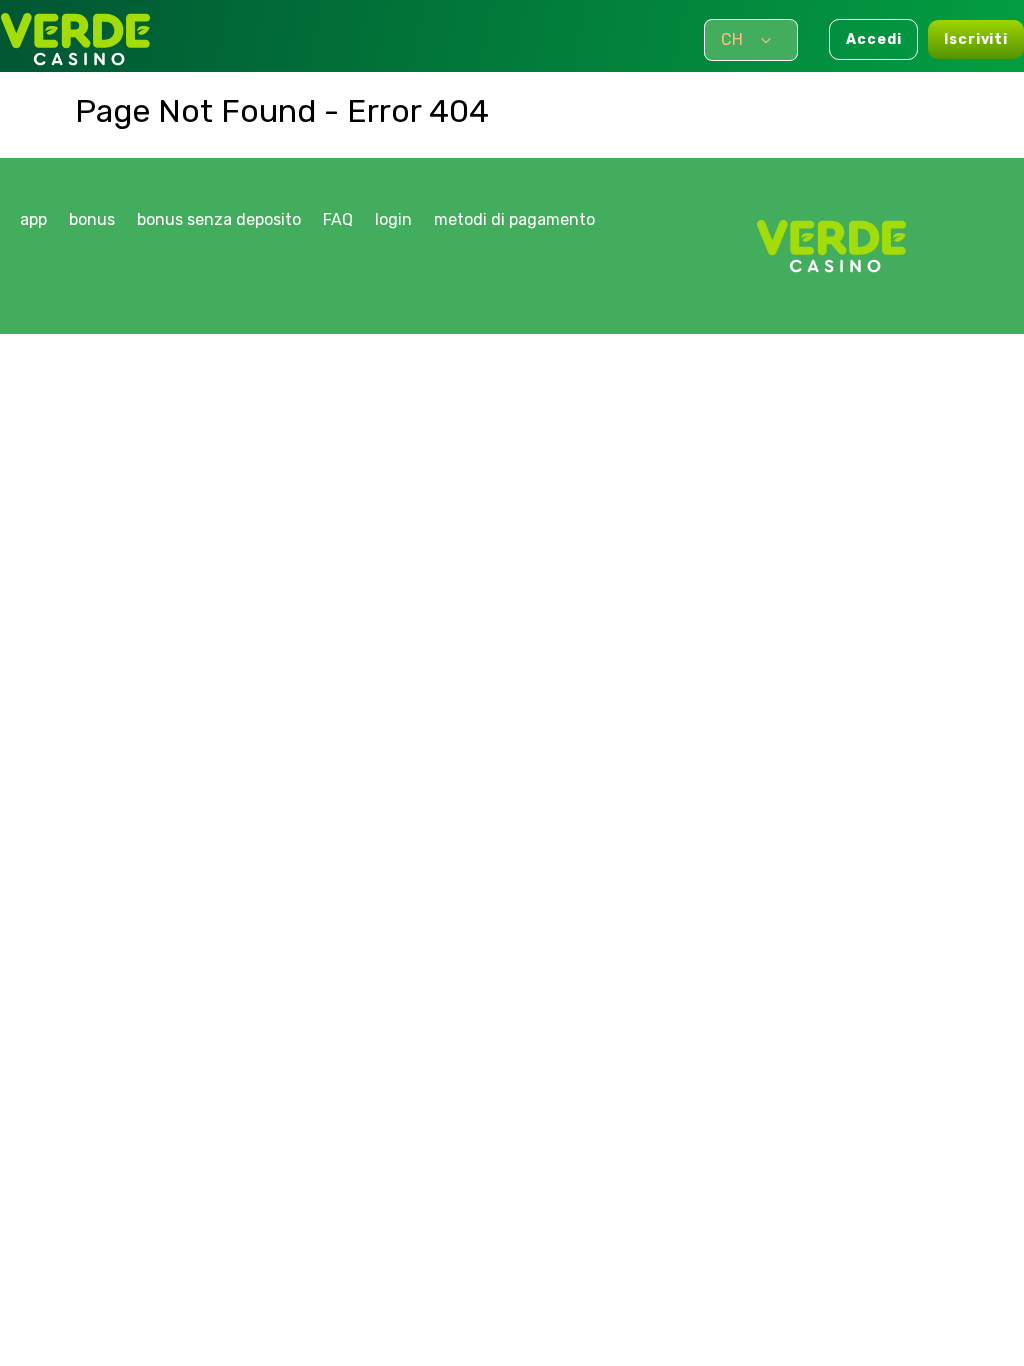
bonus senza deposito (219, 219)
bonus (92, 219)
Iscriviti (976, 39)
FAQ (338, 219)
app (33, 219)
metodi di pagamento (514, 219)
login (393, 219)
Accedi (873, 39)
